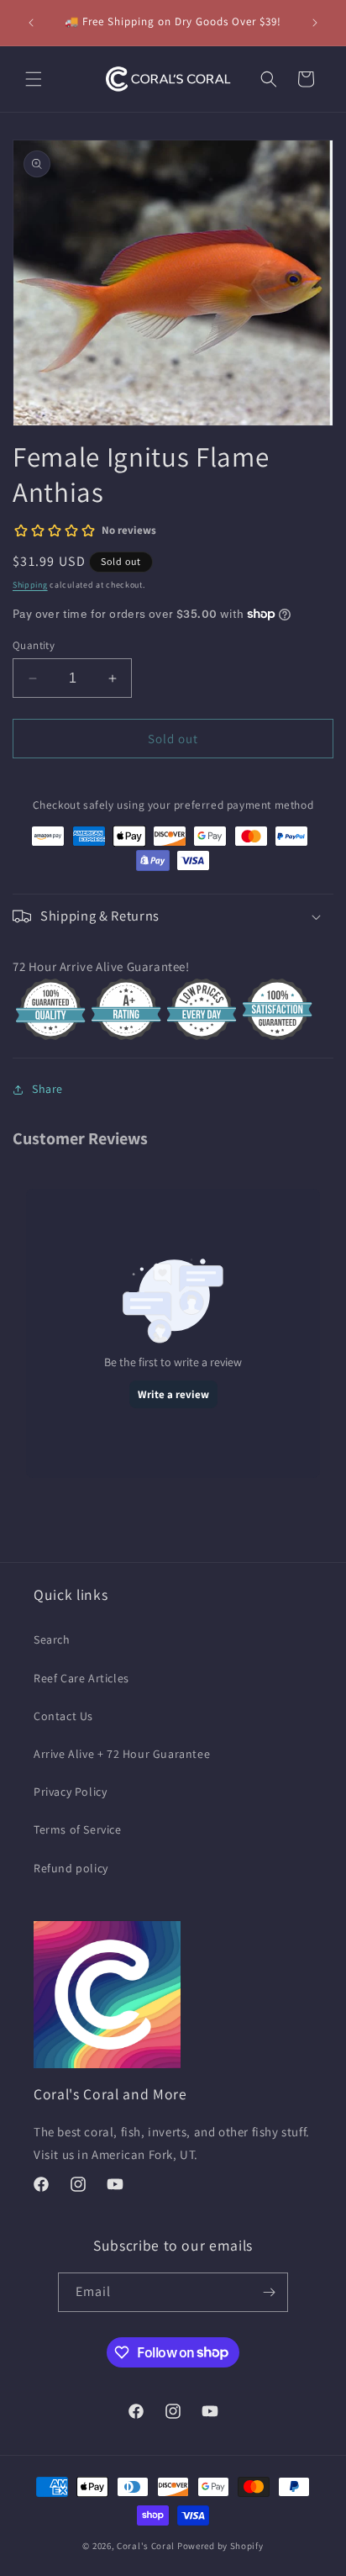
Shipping (30, 585)
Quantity (34, 645)
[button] (34, 79)
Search (52, 1639)
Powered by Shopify (220, 2546)
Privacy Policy (70, 1792)
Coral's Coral (146, 2546)
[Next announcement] (315, 23)
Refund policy (71, 1868)
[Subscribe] (269, 2292)
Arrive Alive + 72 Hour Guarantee (122, 1754)
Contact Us (63, 1716)
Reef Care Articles (81, 1678)
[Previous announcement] (31, 23)
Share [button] (47, 1089)
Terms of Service (78, 1829)
